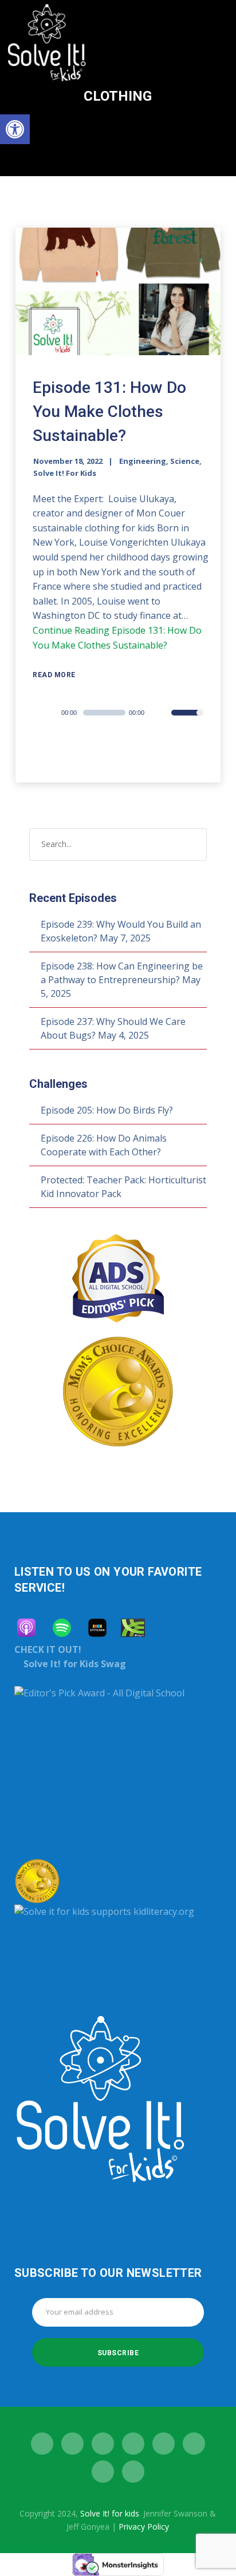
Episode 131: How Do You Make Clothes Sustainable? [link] (109, 412)
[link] (15, 129)
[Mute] (162, 714)
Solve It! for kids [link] (110, 2513)
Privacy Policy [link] (144, 2527)
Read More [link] (54, 675)
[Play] (50, 713)
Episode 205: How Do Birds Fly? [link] (107, 1110)
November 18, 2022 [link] (68, 461)
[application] (121, 713)
